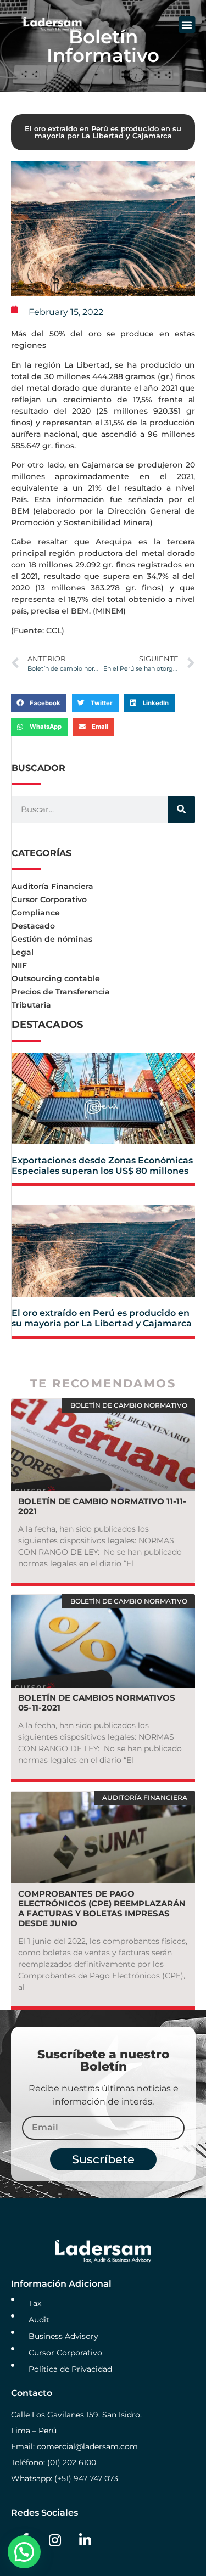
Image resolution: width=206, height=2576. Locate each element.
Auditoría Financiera (52, 886)
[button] (187, 25)
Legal (23, 952)
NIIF (19, 965)
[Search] (181, 809)
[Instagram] (55, 2540)
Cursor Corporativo (49, 899)
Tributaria (31, 1005)
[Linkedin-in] (85, 2540)
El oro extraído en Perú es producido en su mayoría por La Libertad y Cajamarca (102, 1318)
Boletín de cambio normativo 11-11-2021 (102, 1506)
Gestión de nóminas (52, 939)
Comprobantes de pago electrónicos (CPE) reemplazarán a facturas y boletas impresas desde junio (102, 1908)
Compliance (36, 913)
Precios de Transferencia (61, 992)
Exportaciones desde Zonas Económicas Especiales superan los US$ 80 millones (102, 1166)
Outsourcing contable (56, 978)
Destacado (33, 926)
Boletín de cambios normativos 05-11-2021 (97, 1703)
